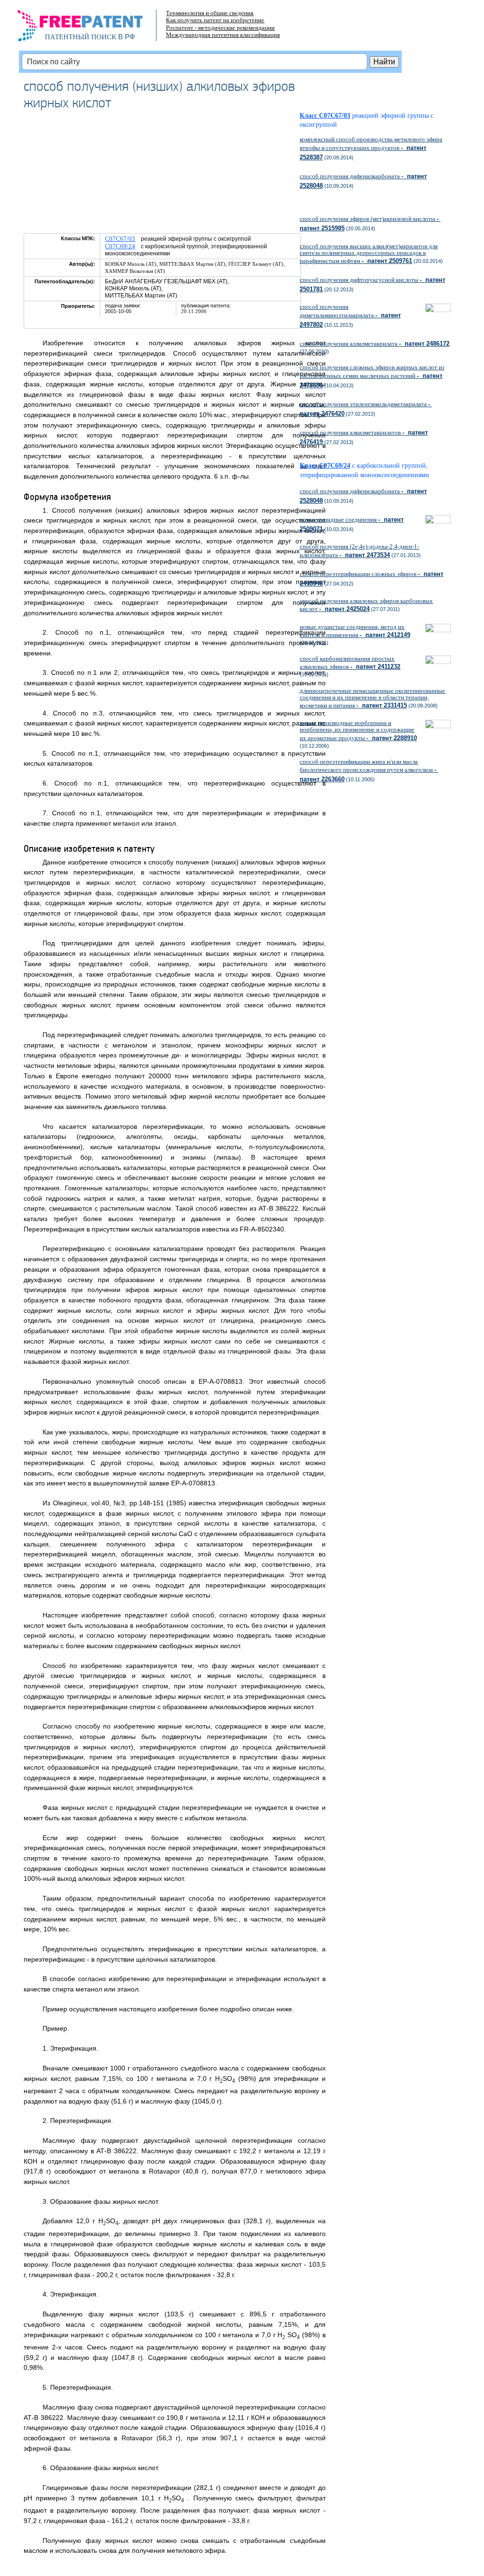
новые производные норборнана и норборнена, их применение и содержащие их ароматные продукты (358, 730)
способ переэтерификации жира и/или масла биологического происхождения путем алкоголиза (369, 770)
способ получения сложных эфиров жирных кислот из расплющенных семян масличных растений (372, 376)
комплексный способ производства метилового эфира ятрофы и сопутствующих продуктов (371, 148)
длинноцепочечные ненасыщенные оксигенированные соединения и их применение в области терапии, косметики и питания (372, 698)
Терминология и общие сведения (210, 13)
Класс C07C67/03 (325, 116)
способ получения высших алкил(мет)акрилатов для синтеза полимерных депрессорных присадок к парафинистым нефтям (369, 253)
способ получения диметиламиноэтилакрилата (350, 315)
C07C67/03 (120, 239)
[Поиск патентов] (90, 28)
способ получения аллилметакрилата (375, 344)
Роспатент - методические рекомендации (220, 28)
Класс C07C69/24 (325, 466)
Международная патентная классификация (223, 35)
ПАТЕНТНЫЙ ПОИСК (81, 37)
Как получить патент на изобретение (215, 20)
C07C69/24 (120, 246)
